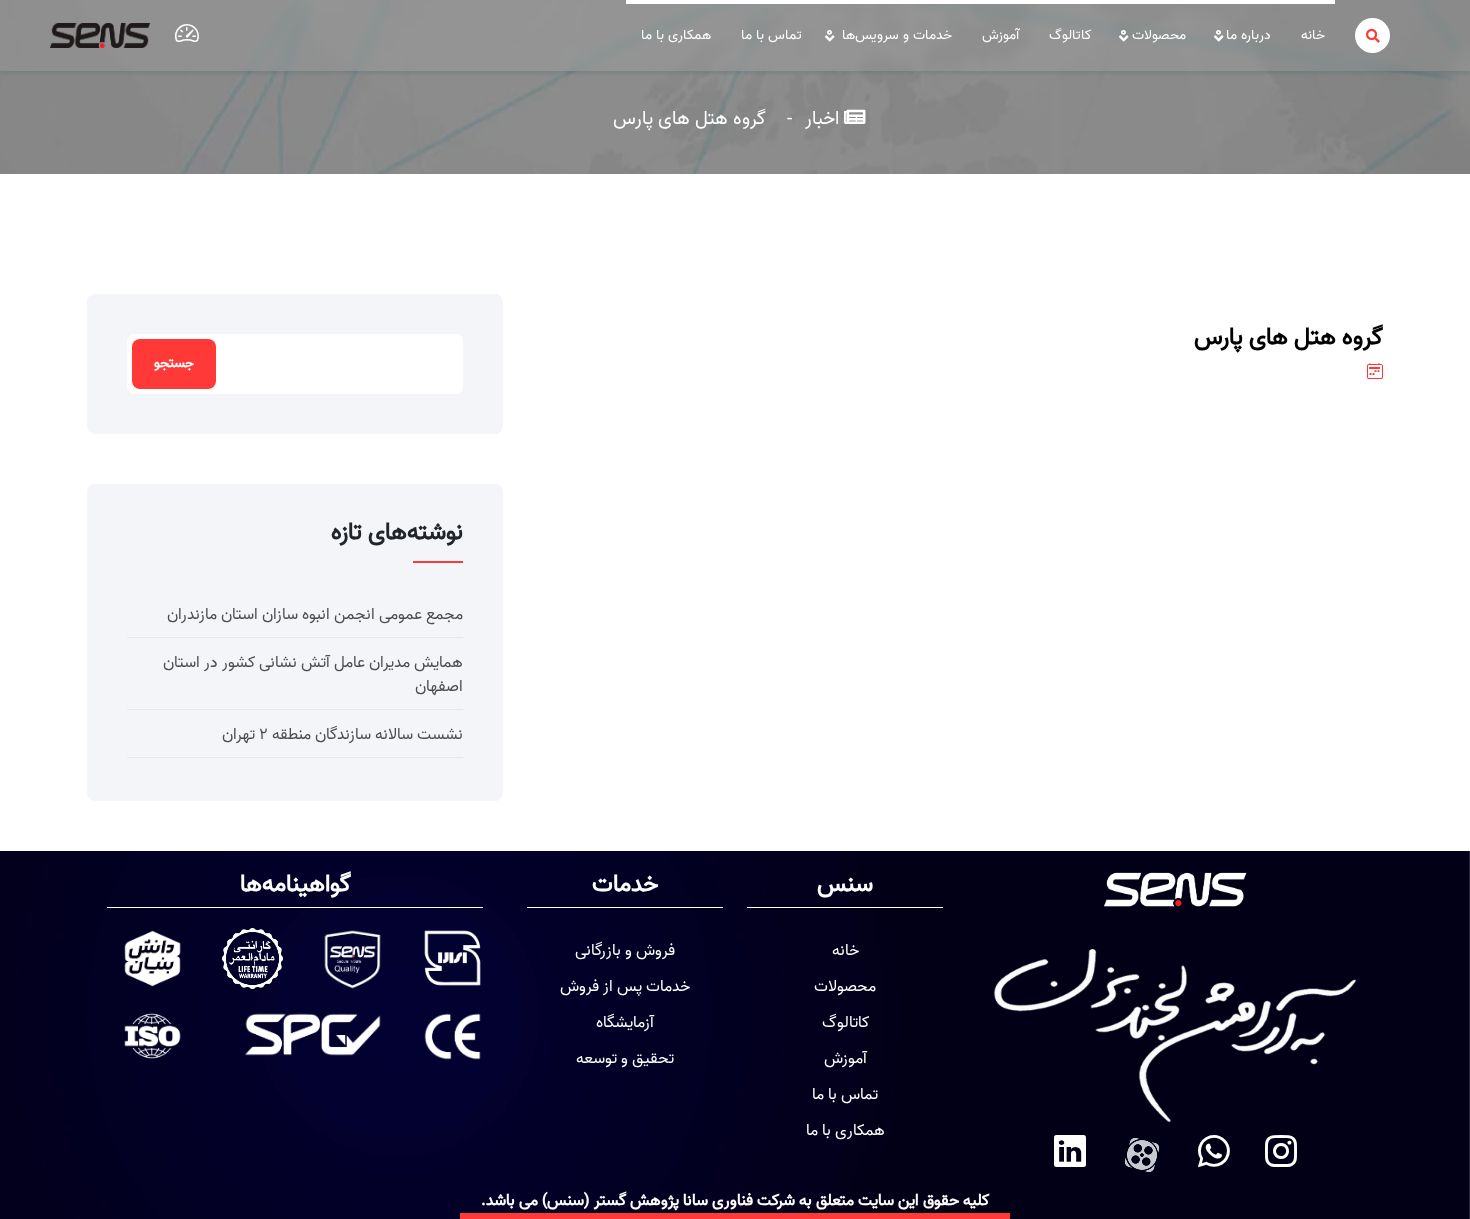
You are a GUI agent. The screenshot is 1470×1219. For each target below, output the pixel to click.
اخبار (819, 118)
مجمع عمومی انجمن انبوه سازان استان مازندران (315, 615)
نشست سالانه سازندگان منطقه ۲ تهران (342, 735)
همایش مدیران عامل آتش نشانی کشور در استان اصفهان (313, 675)
